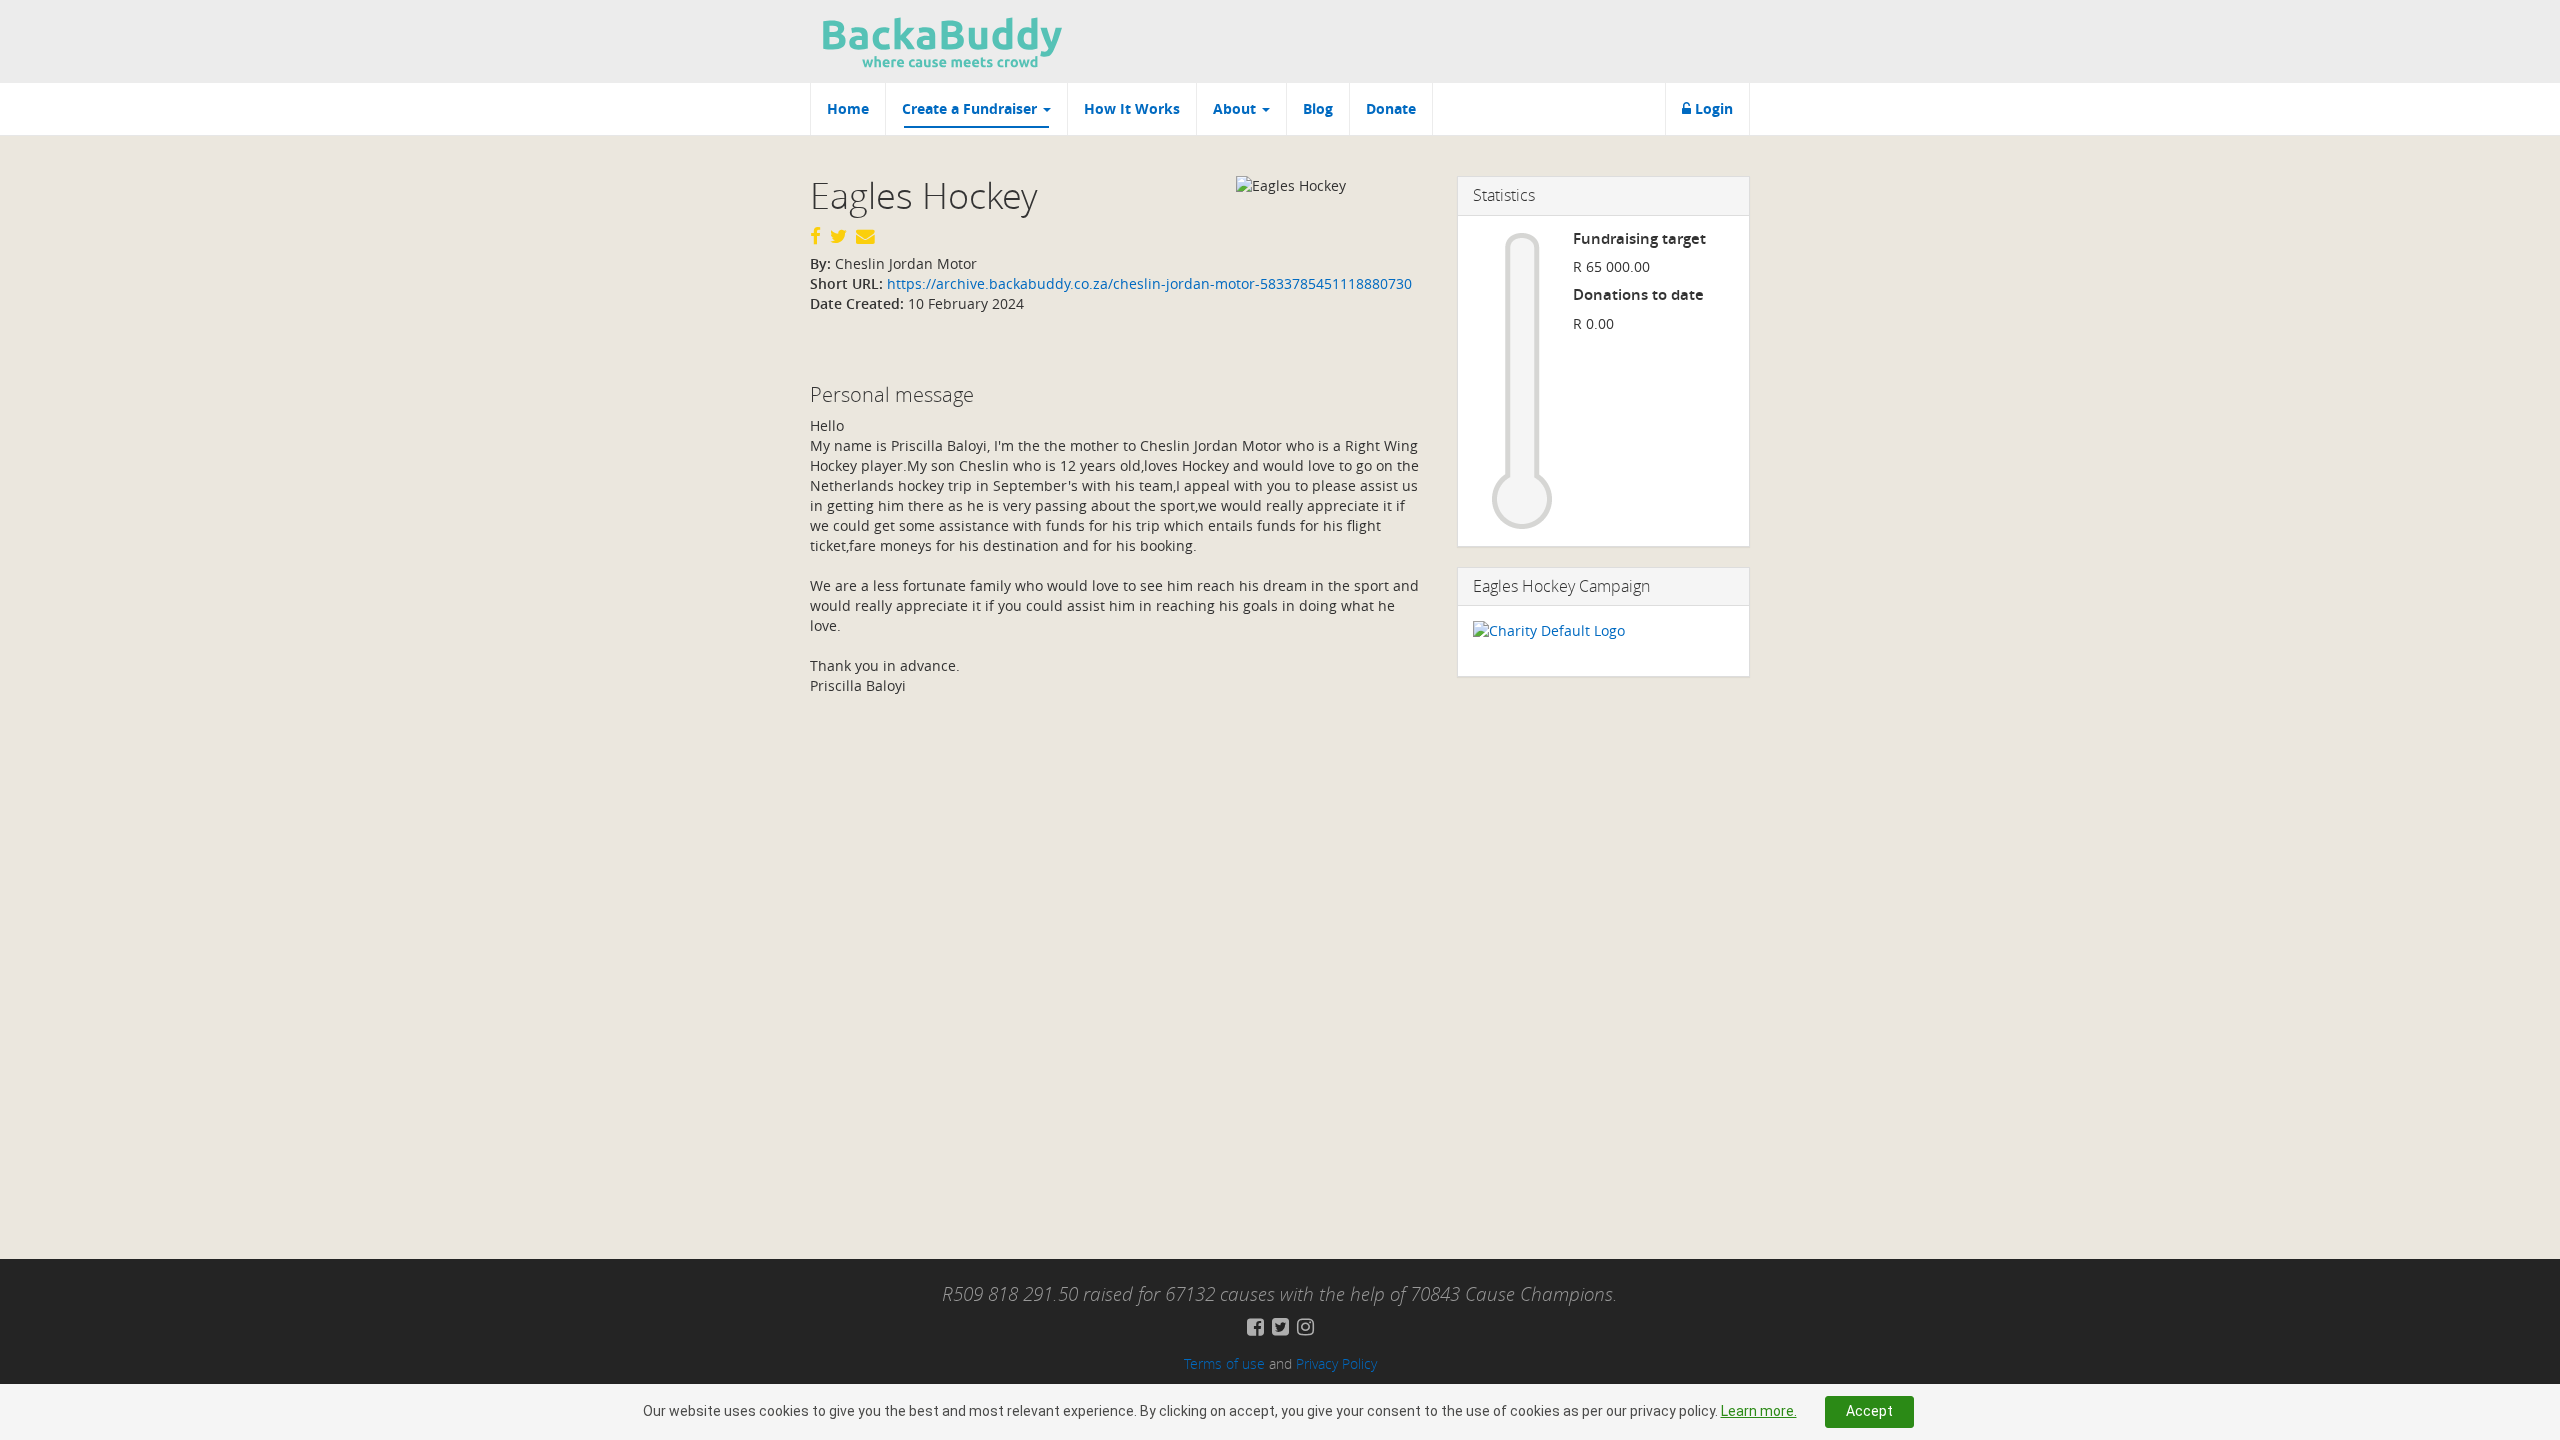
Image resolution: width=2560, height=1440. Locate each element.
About (1236, 108)
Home (848, 108)
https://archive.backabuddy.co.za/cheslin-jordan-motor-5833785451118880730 (1147, 283)
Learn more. (1759, 1411)
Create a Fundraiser (971, 108)
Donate (1391, 108)
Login (1712, 108)
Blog (1318, 108)
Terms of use (1224, 1363)
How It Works (1132, 108)
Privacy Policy (1336, 1363)
